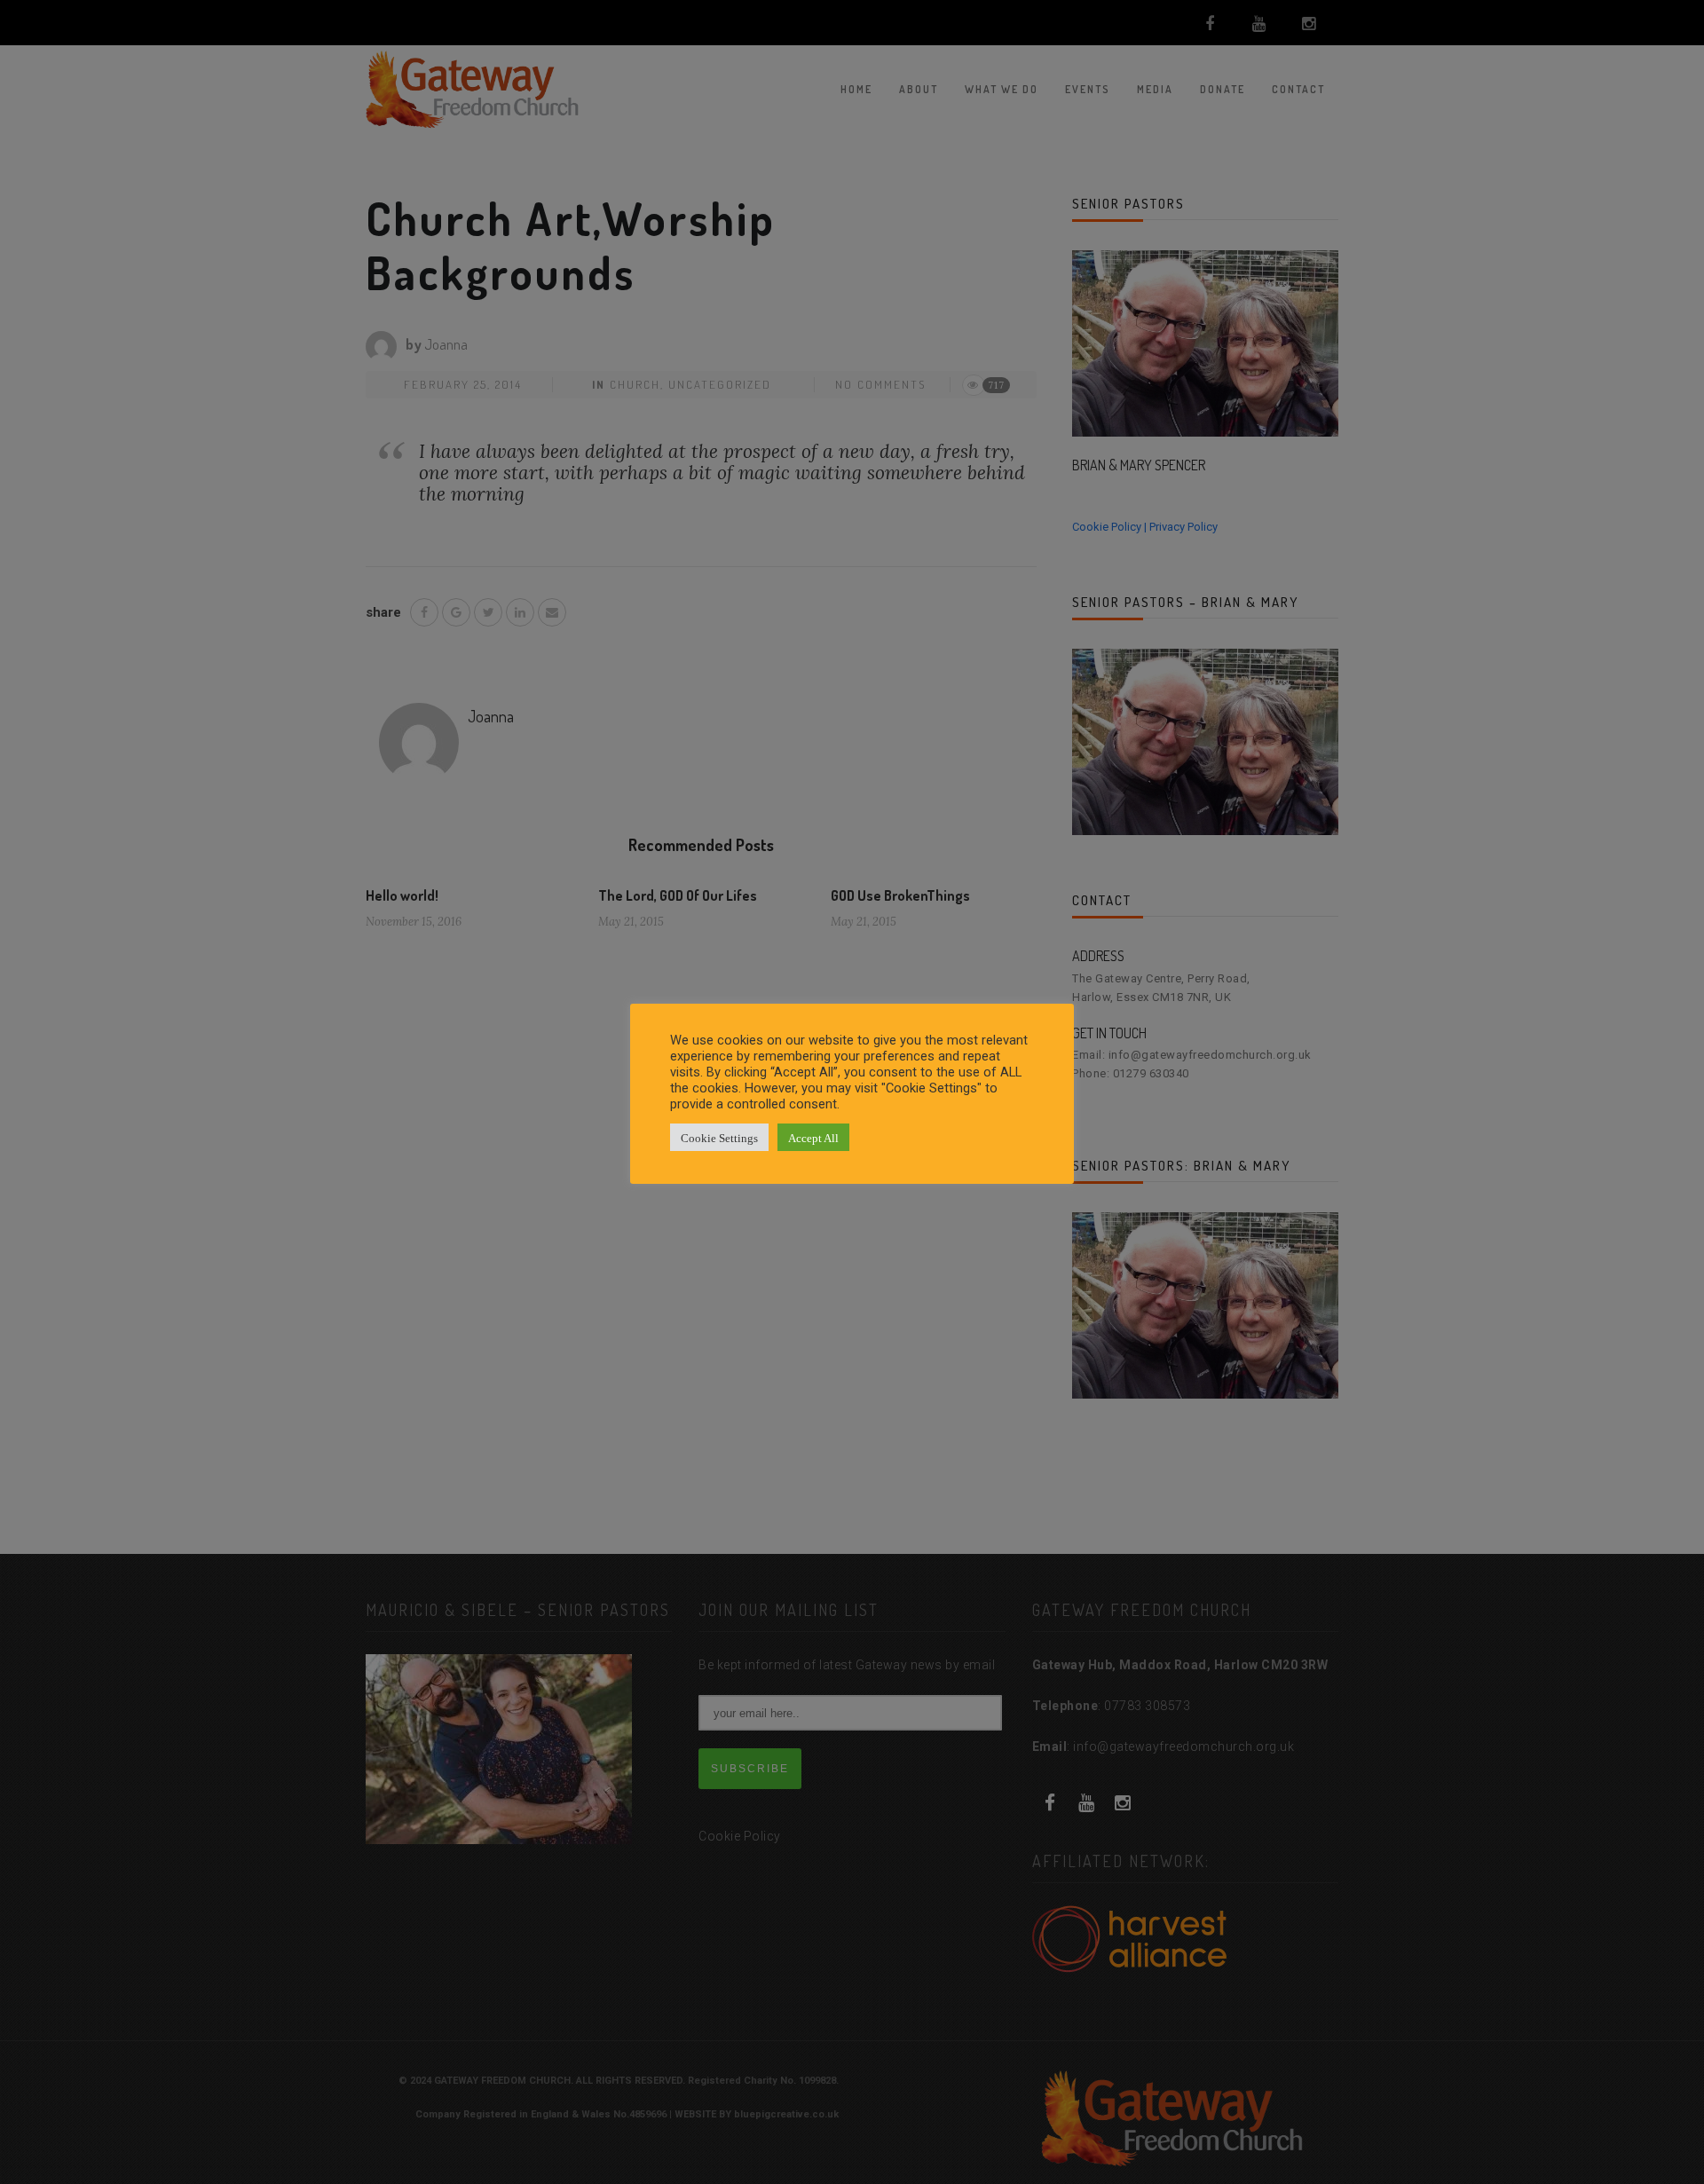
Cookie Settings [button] (719, 1137)
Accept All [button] (813, 1137)
